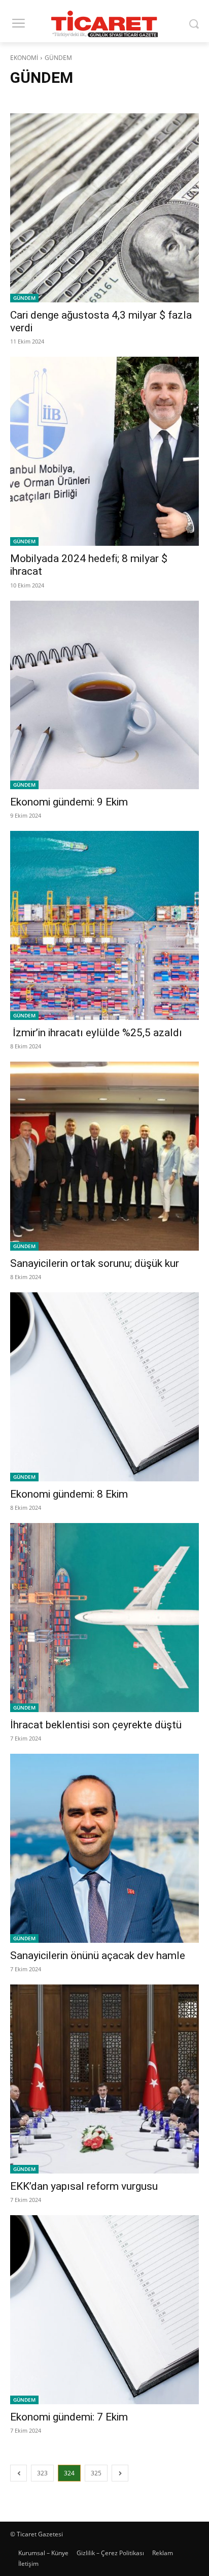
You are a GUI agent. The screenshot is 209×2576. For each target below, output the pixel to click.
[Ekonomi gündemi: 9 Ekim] (104, 695)
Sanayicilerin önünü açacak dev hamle (98, 1956)
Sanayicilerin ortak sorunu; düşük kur (95, 1263)
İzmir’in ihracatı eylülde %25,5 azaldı (96, 1033)
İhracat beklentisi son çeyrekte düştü (96, 1725)
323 (42, 2473)
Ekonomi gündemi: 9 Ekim (69, 802)
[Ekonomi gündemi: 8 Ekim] (104, 1387)
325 (96, 2473)
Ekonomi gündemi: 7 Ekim (69, 2417)
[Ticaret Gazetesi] (104, 24)
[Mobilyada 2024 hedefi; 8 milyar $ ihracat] (104, 451)
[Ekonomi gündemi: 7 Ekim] (104, 2310)
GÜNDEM (24, 298)
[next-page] (120, 2473)
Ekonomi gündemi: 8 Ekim (69, 1494)
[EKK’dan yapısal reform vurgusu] (104, 2079)
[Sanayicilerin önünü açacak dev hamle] (104, 1848)
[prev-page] (19, 2473)
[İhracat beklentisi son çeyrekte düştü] (104, 1618)
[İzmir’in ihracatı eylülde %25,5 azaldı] (104, 925)
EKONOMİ (24, 58)
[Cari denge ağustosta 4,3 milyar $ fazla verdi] (104, 208)
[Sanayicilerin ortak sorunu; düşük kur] (104, 1156)
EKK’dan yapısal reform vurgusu (84, 2186)
